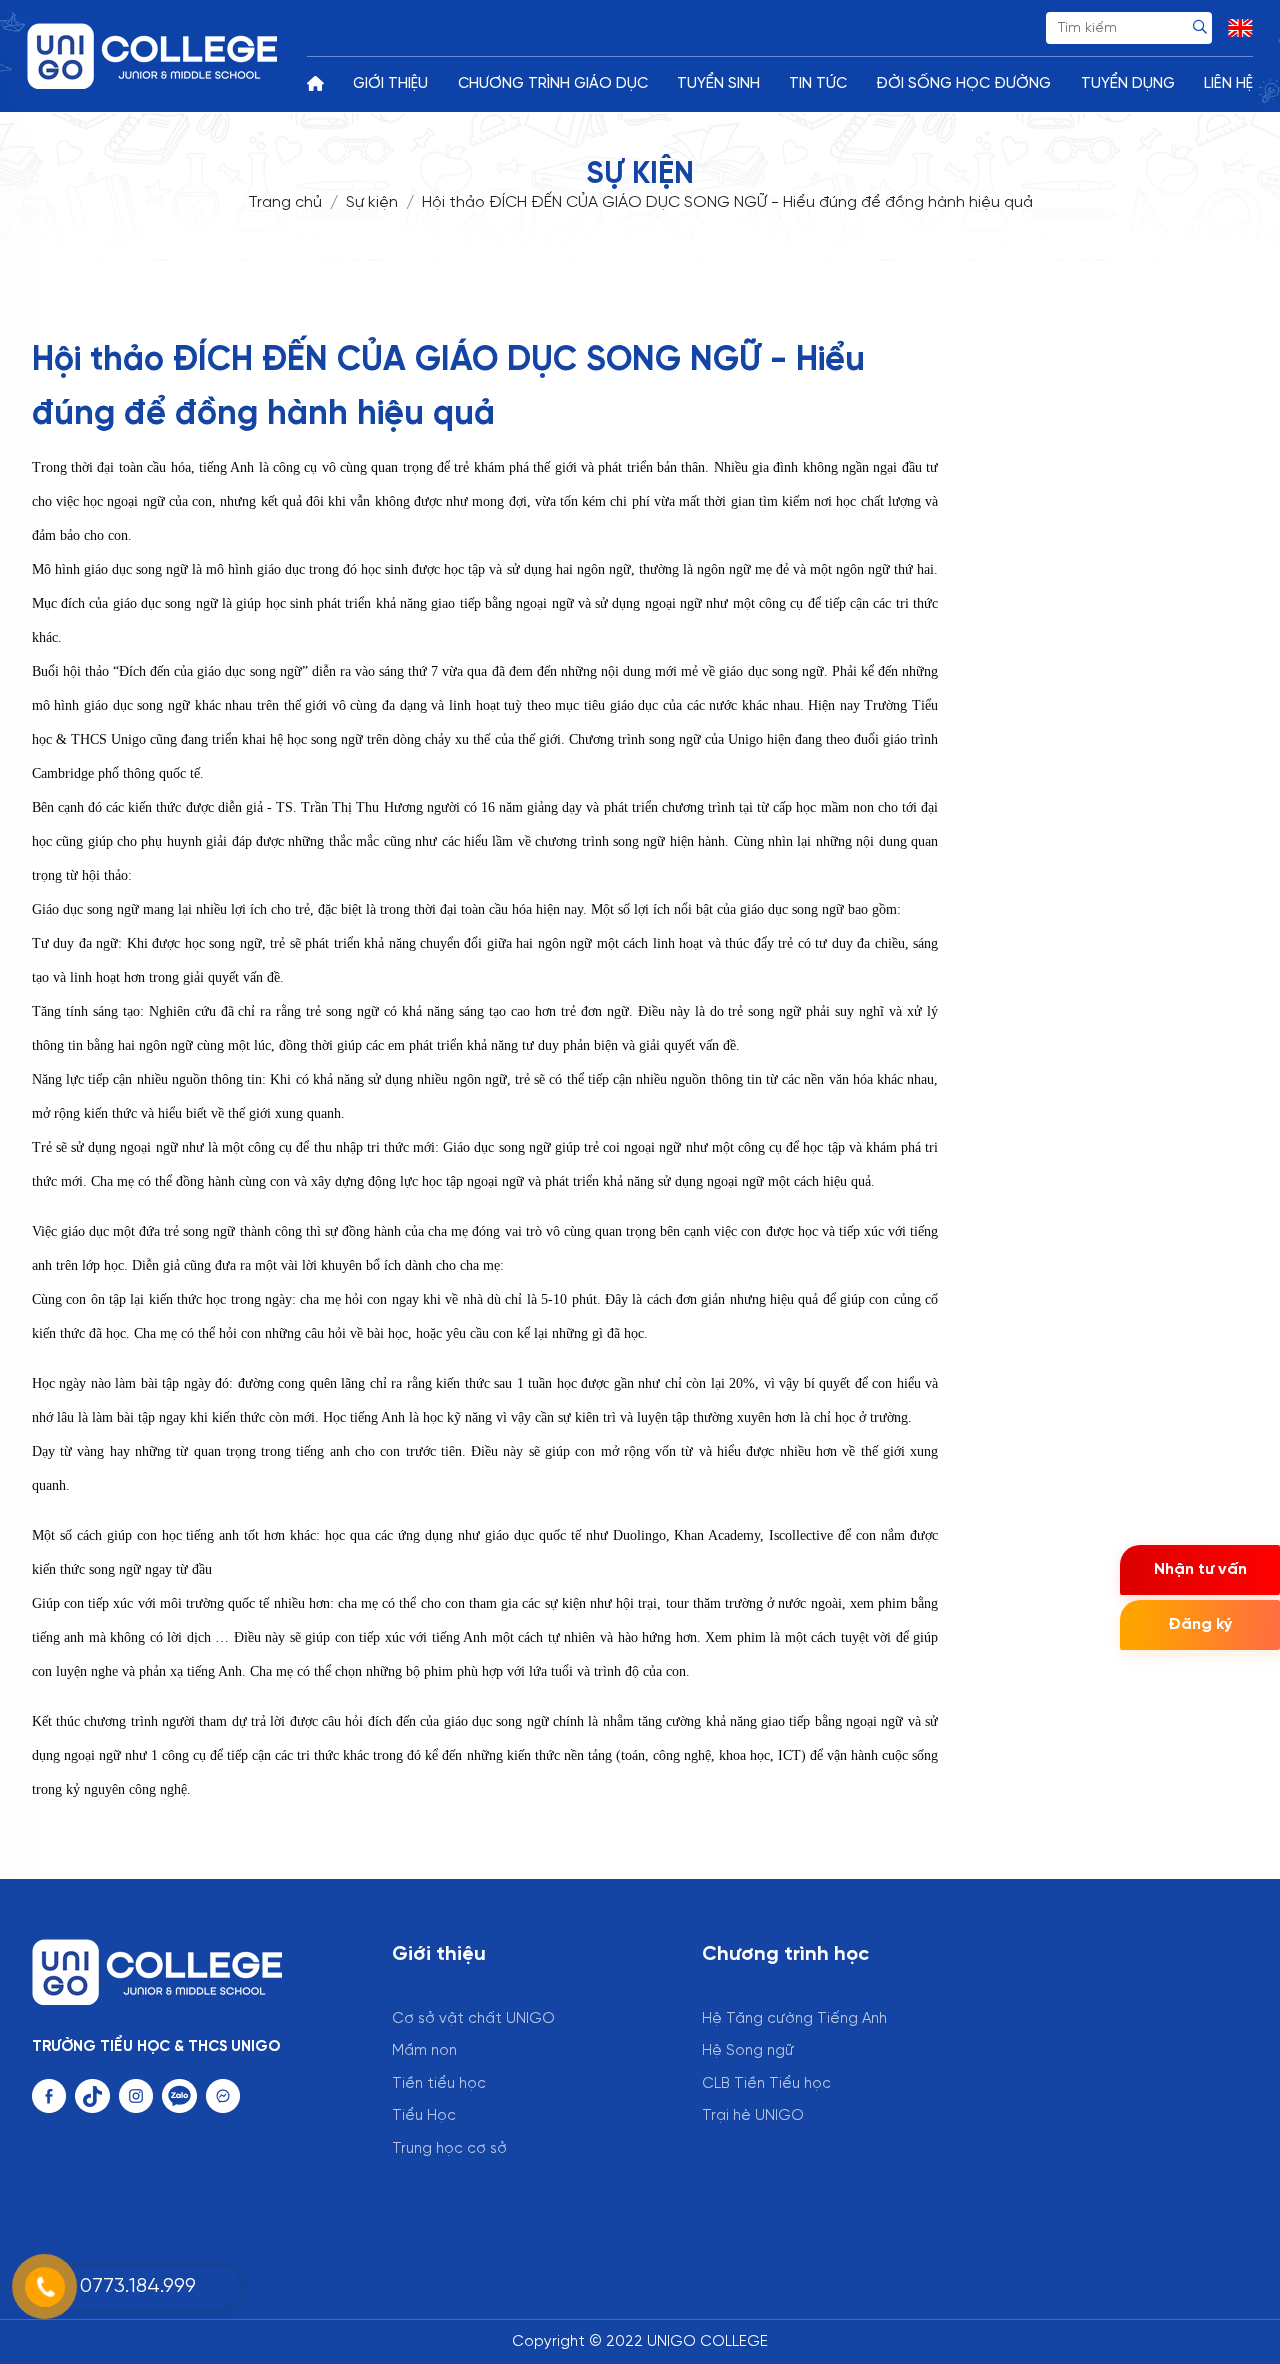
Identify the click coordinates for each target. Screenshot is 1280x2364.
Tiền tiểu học (439, 2084)
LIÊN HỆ (1228, 84)
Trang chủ (285, 202)
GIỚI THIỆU (390, 84)
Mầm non (424, 2051)
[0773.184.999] (100, 2262)
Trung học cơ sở (449, 2149)
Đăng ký (1200, 1624)
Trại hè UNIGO (753, 2116)
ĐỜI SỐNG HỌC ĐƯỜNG (963, 84)
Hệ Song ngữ (748, 2051)
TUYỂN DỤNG (1128, 84)
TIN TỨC (818, 84)
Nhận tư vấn (1200, 1569)
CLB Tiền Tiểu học (766, 2084)
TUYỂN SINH (718, 84)
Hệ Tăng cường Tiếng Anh (794, 2019)
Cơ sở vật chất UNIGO (473, 2019)
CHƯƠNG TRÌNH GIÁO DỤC (553, 84)
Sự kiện (372, 202)
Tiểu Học (424, 2116)
